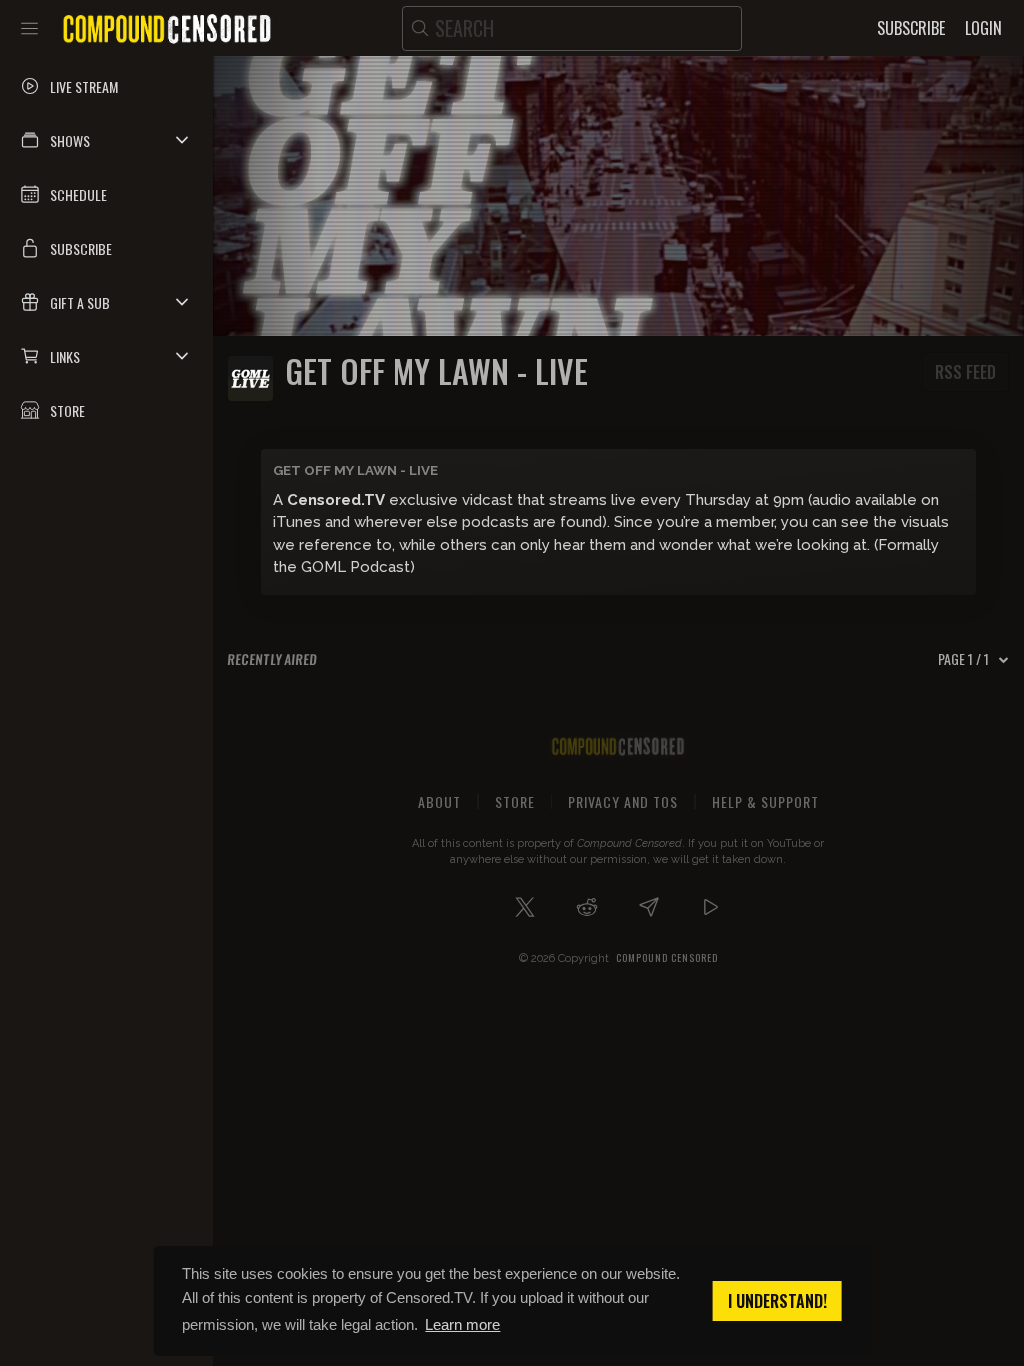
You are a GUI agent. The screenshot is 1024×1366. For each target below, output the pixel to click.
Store (515, 801)
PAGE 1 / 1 (963, 659)
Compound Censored (667, 957)
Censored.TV (336, 500)
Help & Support (765, 801)
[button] (106, 140)
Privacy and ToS (623, 801)
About (439, 801)
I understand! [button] (777, 1301)
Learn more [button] (462, 1324)
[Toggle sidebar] (29, 28)
